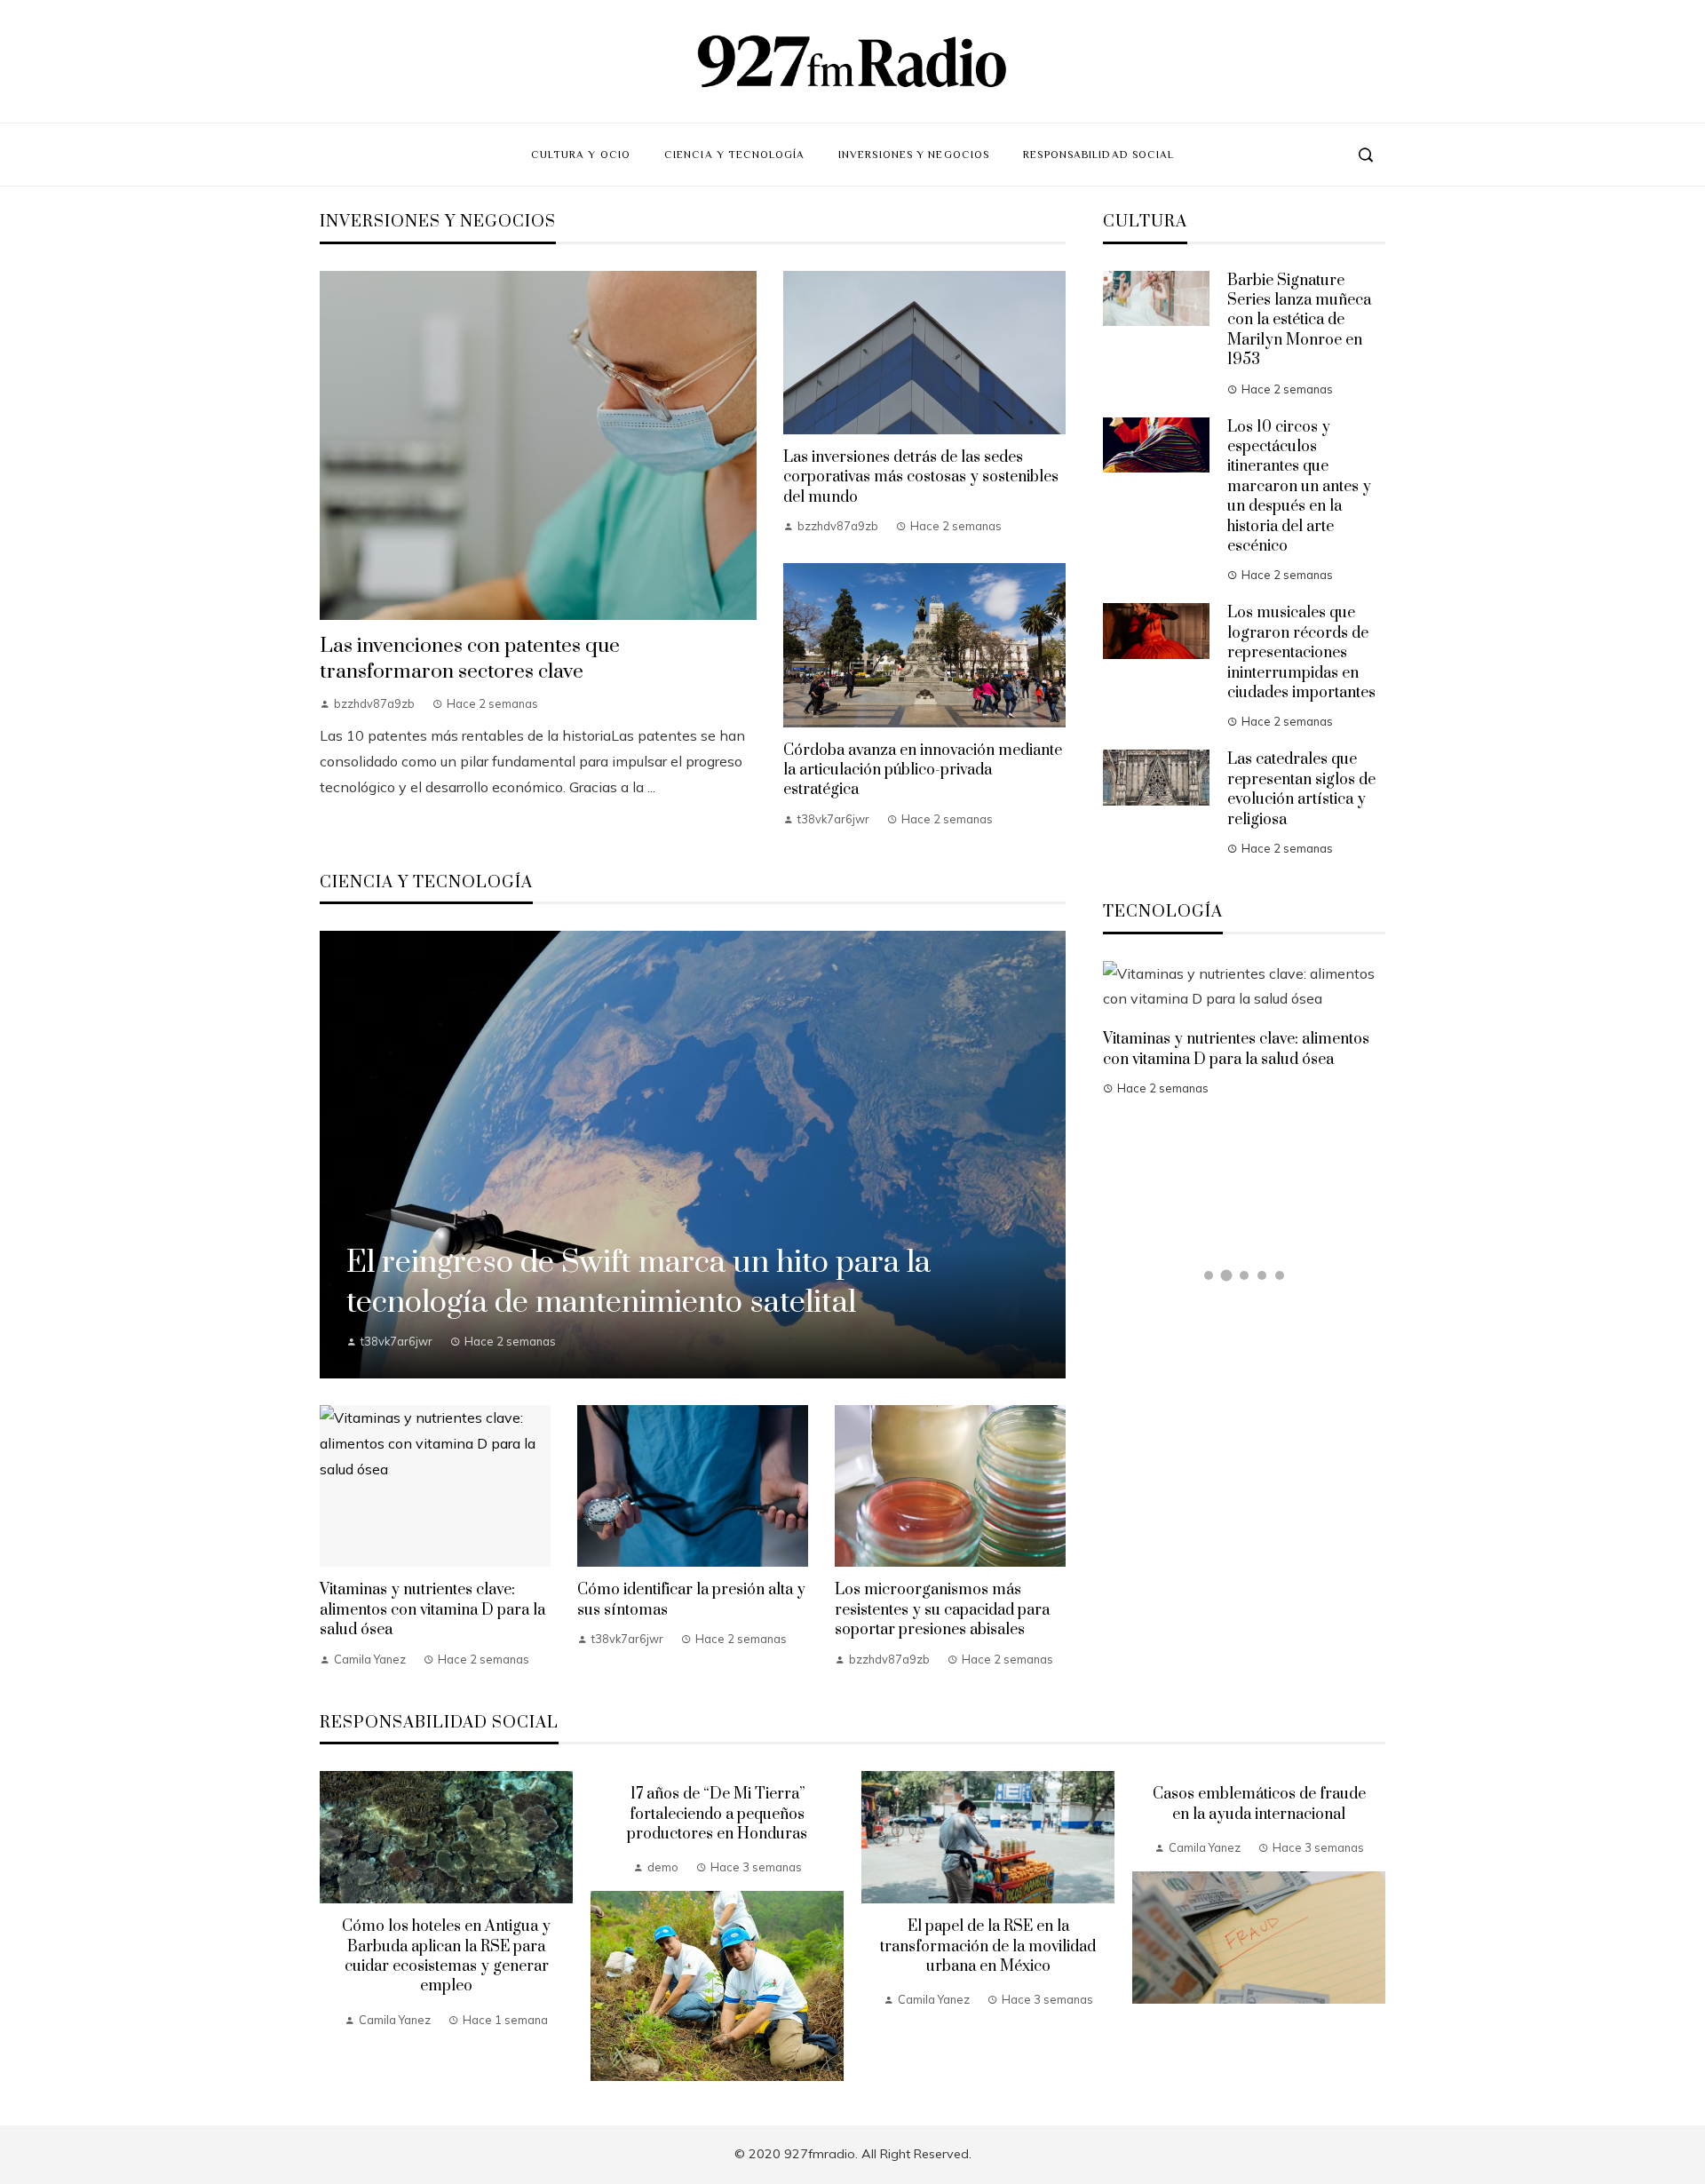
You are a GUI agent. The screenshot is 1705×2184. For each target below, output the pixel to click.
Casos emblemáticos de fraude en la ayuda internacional (1259, 1804)
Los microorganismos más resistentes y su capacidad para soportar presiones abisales (942, 1610)
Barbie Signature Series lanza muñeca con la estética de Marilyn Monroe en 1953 (1299, 321)
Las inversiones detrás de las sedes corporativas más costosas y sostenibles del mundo (921, 477)
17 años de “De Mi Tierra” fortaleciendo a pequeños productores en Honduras (717, 1814)
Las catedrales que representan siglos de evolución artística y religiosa (1301, 789)
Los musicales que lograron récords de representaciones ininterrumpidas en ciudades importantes (1301, 653)
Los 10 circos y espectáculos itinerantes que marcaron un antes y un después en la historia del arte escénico (1299, 487)
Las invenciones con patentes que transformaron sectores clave (470, 659)
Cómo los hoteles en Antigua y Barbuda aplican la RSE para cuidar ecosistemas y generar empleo (446, 1956)
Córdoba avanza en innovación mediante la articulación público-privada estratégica (923, 770)
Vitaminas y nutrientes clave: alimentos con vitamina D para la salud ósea (432, 1610)
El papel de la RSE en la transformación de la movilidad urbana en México (988, 1946)
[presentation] (333, 1926)
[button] (1209, 1275)
